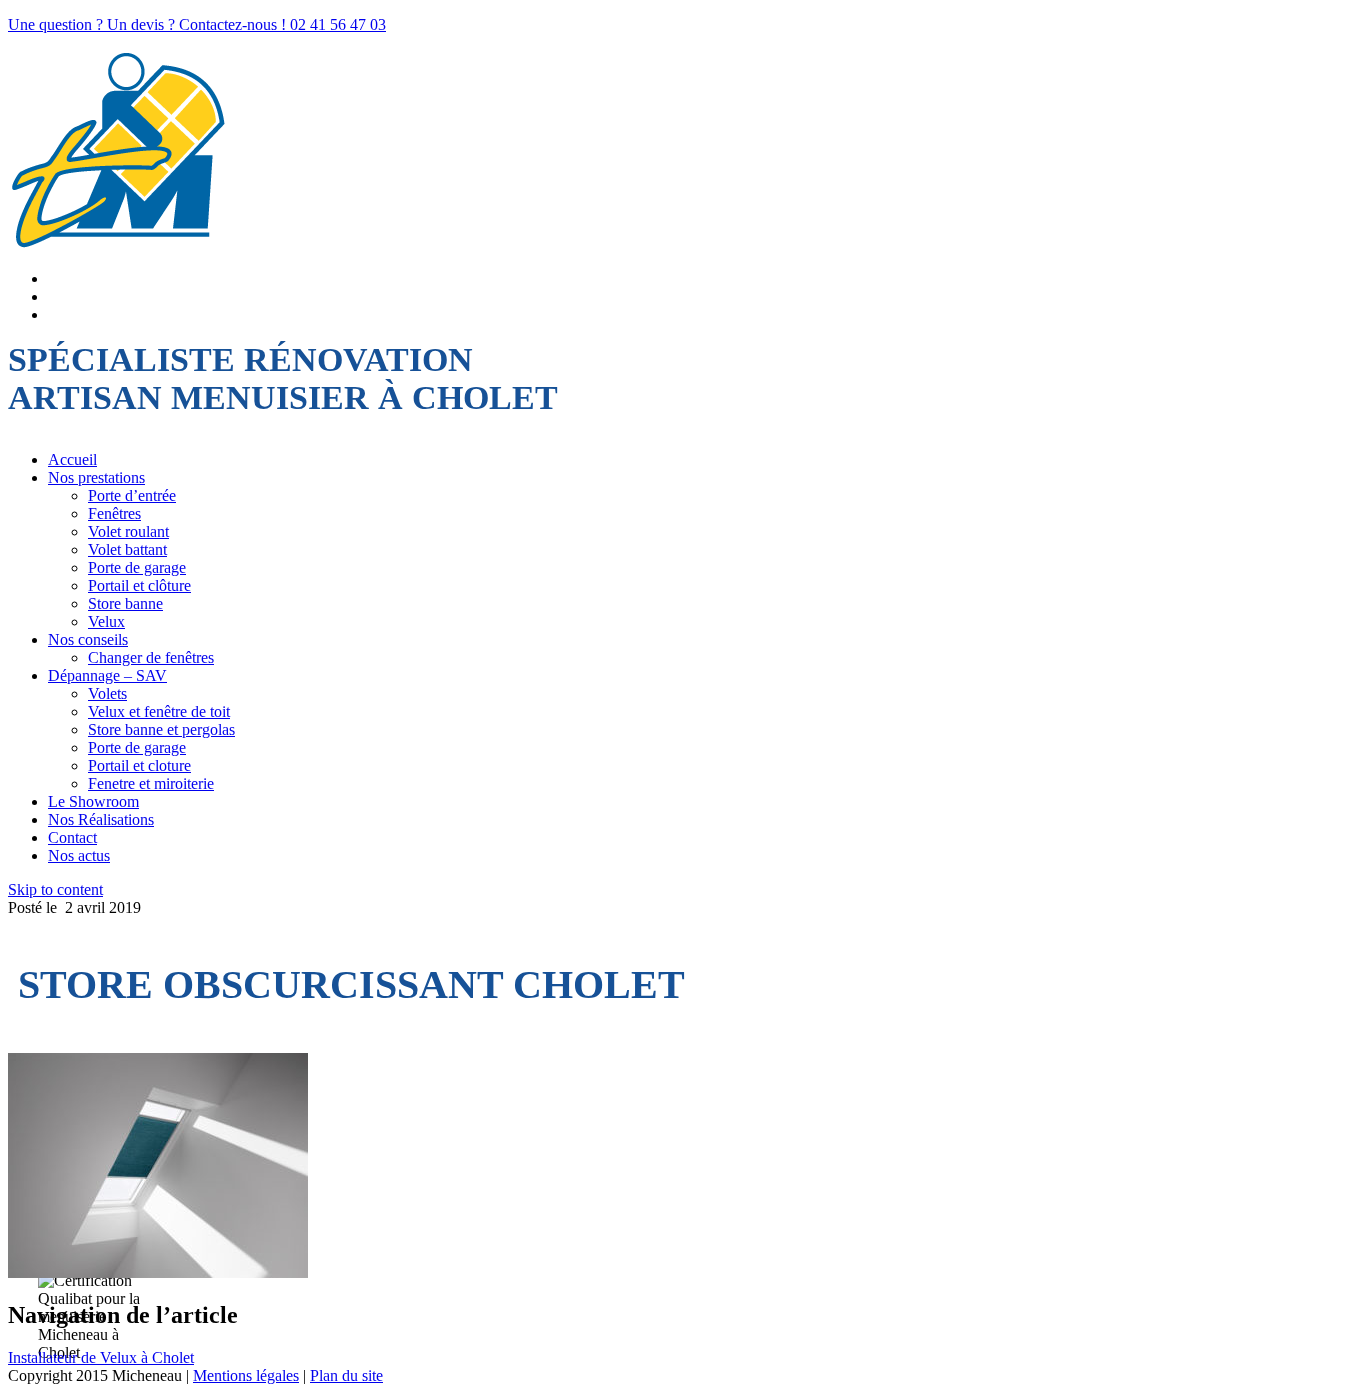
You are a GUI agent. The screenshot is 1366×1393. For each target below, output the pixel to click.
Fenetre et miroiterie (151, 783)
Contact (72, 837)
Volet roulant (128, 531)
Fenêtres (114, 513)
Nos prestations (96, 477)
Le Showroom (93, 801)
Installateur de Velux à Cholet (101, 1357)
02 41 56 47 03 (338, 24)
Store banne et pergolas (161, 729)
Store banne (125, 603)
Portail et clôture (139, 585)
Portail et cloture (139, 765)
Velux (106, 621)
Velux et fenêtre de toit (159, 711)
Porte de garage (137, 567)
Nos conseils (88, 639)
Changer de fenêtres (151, 657)
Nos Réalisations (101, 819)
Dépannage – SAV (107, 675)
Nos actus (79, 855)
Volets (107, 693)
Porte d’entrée (132, 495)
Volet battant (127, 549)
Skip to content (55, 889)
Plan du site (346, 1375)
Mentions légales (246, 1375)
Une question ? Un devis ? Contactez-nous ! (149, 24)
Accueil (72, 459)
